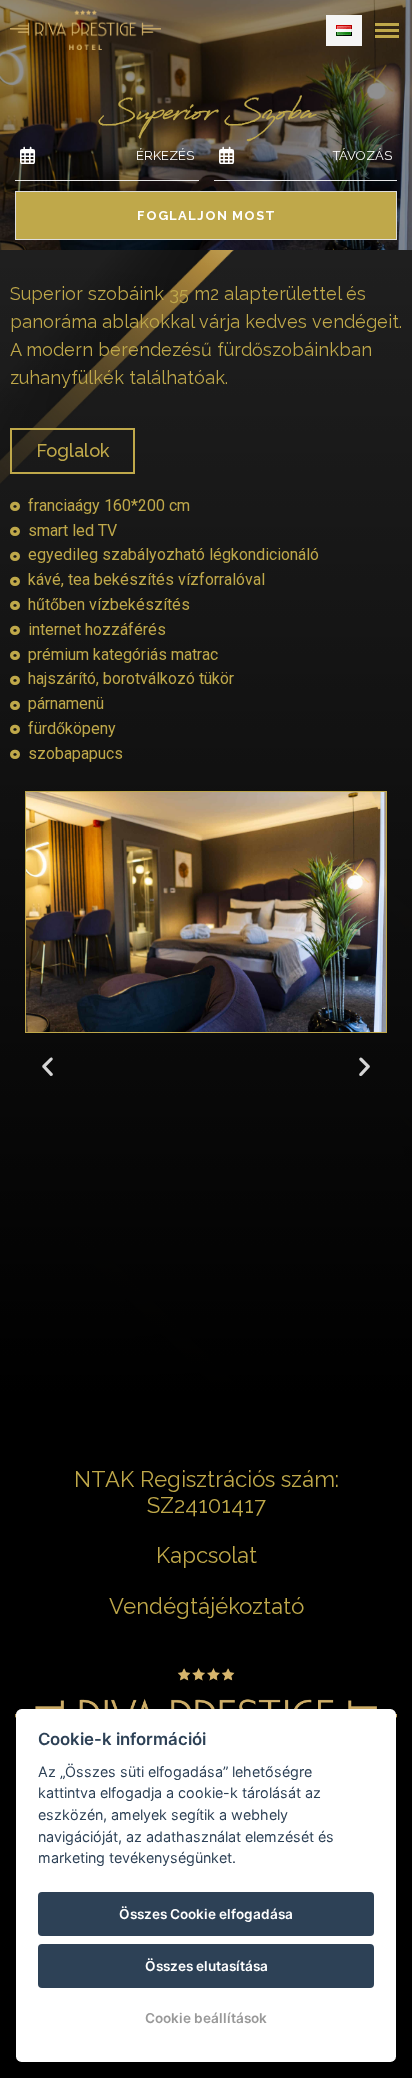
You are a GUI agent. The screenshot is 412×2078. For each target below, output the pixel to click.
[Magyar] (344, 30)
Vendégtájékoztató (206, 1606)
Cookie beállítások (206, 2018)
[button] (47, 1065)
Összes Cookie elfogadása (206, 1914)
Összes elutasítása (206, 1966)
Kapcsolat (206, 1555)
